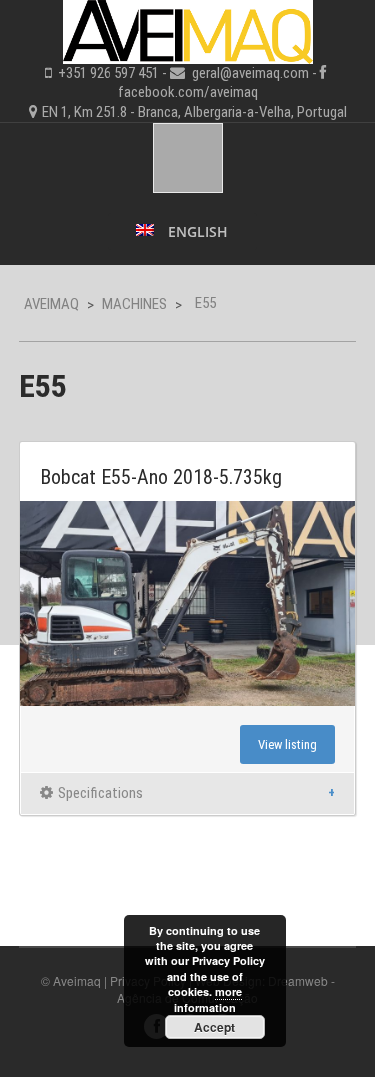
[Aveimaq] (188, 29)
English (196, 231)
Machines (134, 304)
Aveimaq (51, 304)
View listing (287, 744)
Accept (214, 1027)
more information (208, 999)
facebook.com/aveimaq (188, 92)
